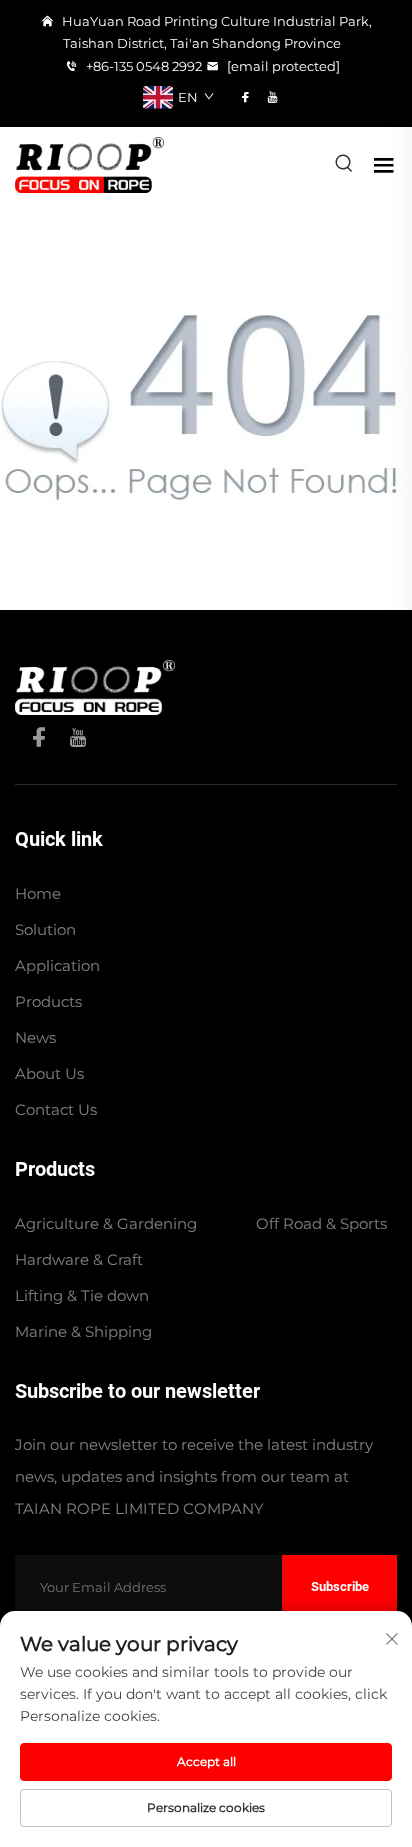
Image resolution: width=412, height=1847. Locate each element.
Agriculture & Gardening (106, 1223)
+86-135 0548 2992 (142, 66)
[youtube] (272, 97)
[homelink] (95, 685)
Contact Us (56, 1109)
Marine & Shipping (83, 1331)
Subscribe (340, 1586)
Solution (45, 929)
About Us (49, 1073)
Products (48, 1001)
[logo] (89, 163)
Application (57, 965)
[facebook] (245, 97)
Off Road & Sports (321, 1223)
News (35, 1037)
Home (38, 893)
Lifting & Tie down (82, 1295)
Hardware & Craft (79, 1259)
